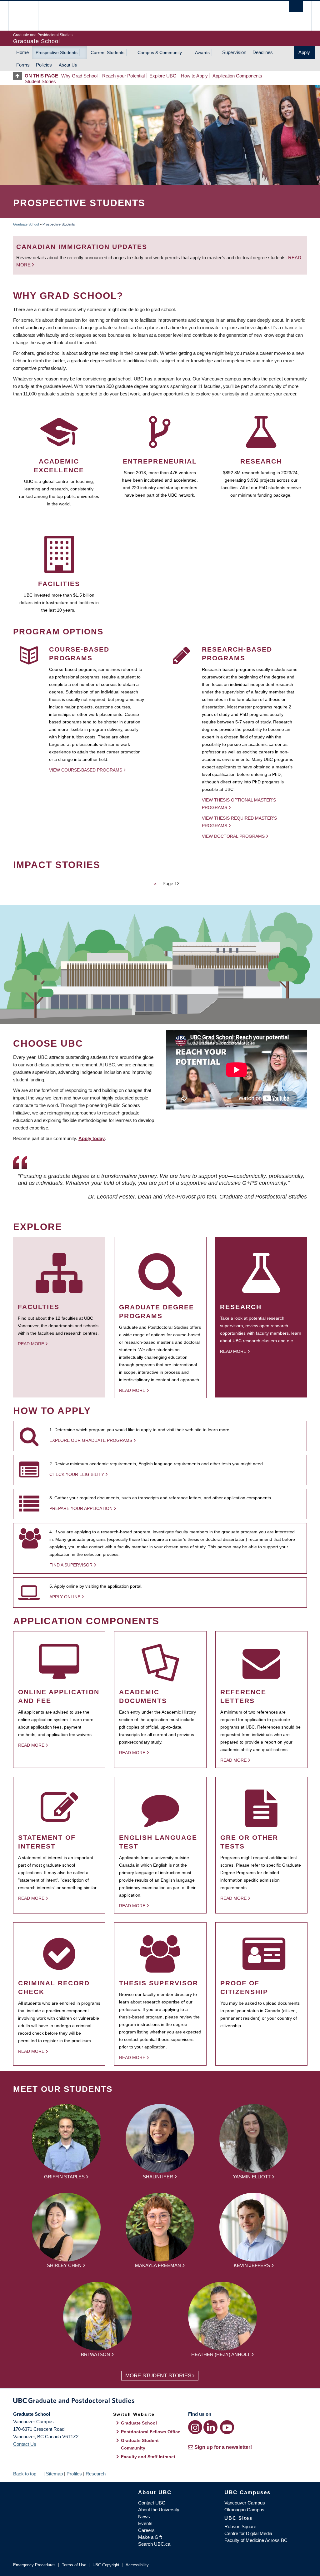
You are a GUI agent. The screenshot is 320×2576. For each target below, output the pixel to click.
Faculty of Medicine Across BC (256, 2540)
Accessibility (137, 2565)
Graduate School (26, 224)
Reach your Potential (123, 76)
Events (145, 2523)
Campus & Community (160, 52)
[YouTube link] (227, 2427)
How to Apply (194, 76)
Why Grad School (79, 76)
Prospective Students (57, 52)
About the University (159, 2510)
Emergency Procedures (34, 2565)
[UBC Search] (296, 6)
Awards (202, 52)
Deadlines (263, 52)
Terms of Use (74, 2565)
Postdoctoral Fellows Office (151, 2432)
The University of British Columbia (28, 16)
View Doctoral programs (233, 836)
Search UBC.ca (154, 2544)
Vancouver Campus (245, 2503)
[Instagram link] (195, 2427)
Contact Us (25, 2444)
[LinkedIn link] (210, 2427)
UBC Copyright (106, 2565)
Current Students (107, 52)
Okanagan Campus (244, 2510)
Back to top (25, 2474)
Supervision (234, 52)
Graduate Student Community (140, 2444)
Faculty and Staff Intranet (148, 2457)
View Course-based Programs (86, 770)
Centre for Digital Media (248, 2533)
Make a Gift (150, 2537)
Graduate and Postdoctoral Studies (160, 2402)
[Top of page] (19, 76)
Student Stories (40, 81)
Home (22, 52)
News (144, 2516)
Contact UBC (152, 2503)
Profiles (74, 2474)
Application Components (237, 76)
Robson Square (240, 2526)
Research (96, 2474)
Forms (23, 65)
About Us (68, 65)
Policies (44, 65)
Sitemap (54, 2474)
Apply (304, 52)
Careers (146, 2530)
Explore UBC (163, 76)
